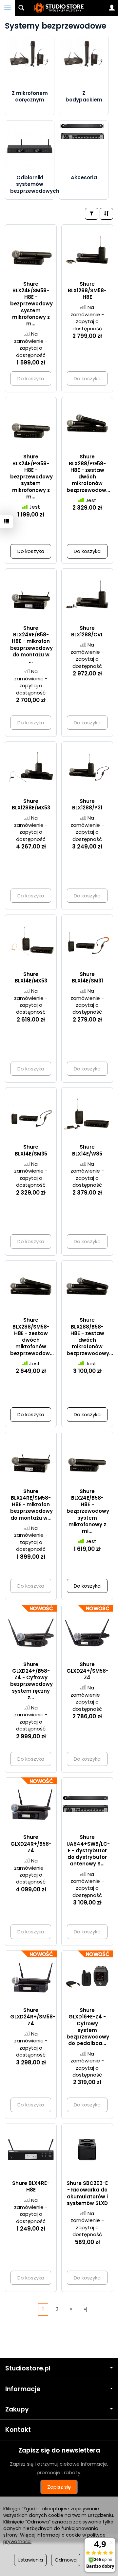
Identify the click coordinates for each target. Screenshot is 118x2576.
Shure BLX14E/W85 (87, 1150)
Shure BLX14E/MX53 (31, 977)
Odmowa (66, 2560)
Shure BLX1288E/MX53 (31, 804)
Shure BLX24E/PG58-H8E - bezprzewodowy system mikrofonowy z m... (31, 477)
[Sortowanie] (106, 214)
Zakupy (17, 2409)
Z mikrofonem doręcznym (30, 96)
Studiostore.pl (28, 2368)
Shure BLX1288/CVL (87, 631)
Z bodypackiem (84, 96)
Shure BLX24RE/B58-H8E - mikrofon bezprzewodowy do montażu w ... (31, 645)
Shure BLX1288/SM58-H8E (87, 291)
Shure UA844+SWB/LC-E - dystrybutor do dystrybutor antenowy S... (88, 1850)
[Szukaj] (21, 8)
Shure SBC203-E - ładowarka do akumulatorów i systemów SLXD (87, 2193)
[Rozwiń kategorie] (8, 8)
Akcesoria (84, 177)
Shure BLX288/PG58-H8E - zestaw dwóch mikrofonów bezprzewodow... (88, 473)
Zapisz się (59, 2487)
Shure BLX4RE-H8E (31, 2186)
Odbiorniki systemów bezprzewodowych (35, 184)
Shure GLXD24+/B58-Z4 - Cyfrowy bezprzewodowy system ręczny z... (31, 1681)
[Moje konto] (112, 8)
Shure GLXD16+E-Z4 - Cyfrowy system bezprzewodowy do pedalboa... (88, 2027)
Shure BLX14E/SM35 (31, 1150)
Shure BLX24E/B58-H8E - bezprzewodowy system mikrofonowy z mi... (88, 1511)
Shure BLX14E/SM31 (87, 977)
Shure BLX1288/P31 (87, 804)
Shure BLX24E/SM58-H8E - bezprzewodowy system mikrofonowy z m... (31, 304)
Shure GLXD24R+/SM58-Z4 (33, 2017)
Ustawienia (30, 2560)
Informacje (23, 2389)
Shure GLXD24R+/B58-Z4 (31, 1844)
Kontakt (18, 2430)
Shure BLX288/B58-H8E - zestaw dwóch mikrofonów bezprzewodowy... (90, 1336)
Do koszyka (31, 551)
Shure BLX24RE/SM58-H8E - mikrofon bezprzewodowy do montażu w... (31, 1505)
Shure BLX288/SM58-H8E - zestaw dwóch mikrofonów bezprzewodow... (32, 1336)
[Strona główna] (59, 8)
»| (86, 2309)
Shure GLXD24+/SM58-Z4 (88, 1671)
